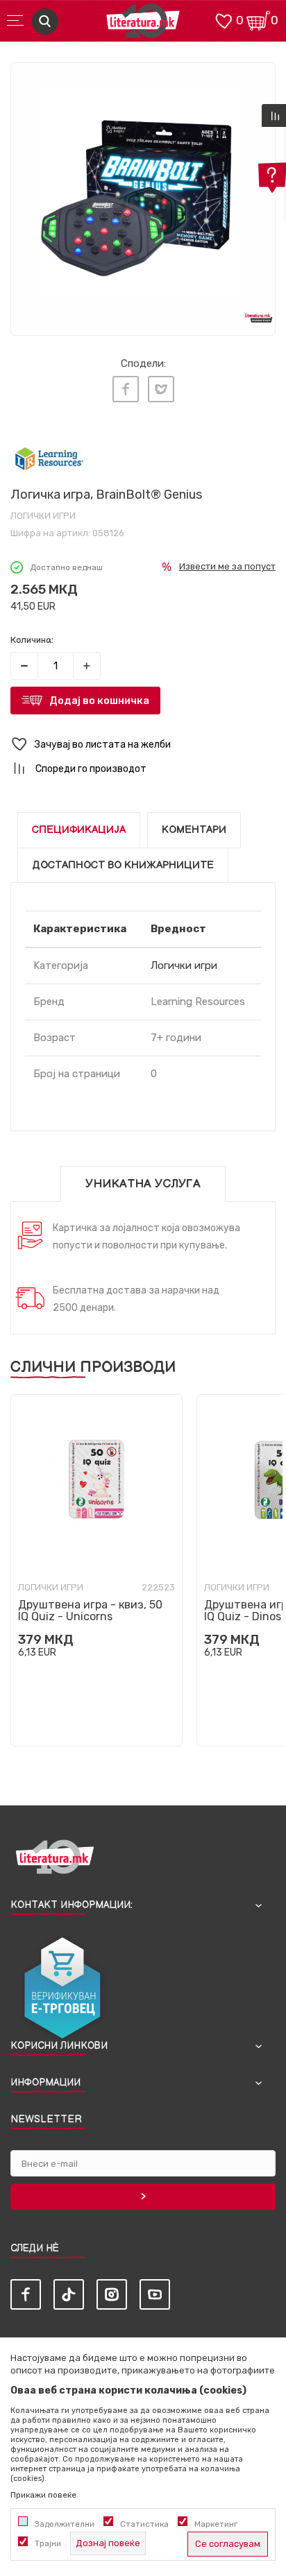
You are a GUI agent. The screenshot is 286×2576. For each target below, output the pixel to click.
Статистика (144, 2524)
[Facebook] (126, 389)
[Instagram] (112, 2294)
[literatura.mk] (143, 25)
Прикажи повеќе (43, 2495)
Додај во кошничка (99, 701)
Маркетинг (216, 2524)
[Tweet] (161, 389)
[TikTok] (69, 2294)
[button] (143, 745)
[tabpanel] (143, 195)
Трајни (48, 2543)
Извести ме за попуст (227, 566)
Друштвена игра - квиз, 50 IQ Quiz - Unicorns (90, 1611)
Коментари (194, 830)
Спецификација (79, 830)
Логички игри (43, 516)
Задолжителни (65, 2524)
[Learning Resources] (49, 459)
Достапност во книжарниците (123, 865)
